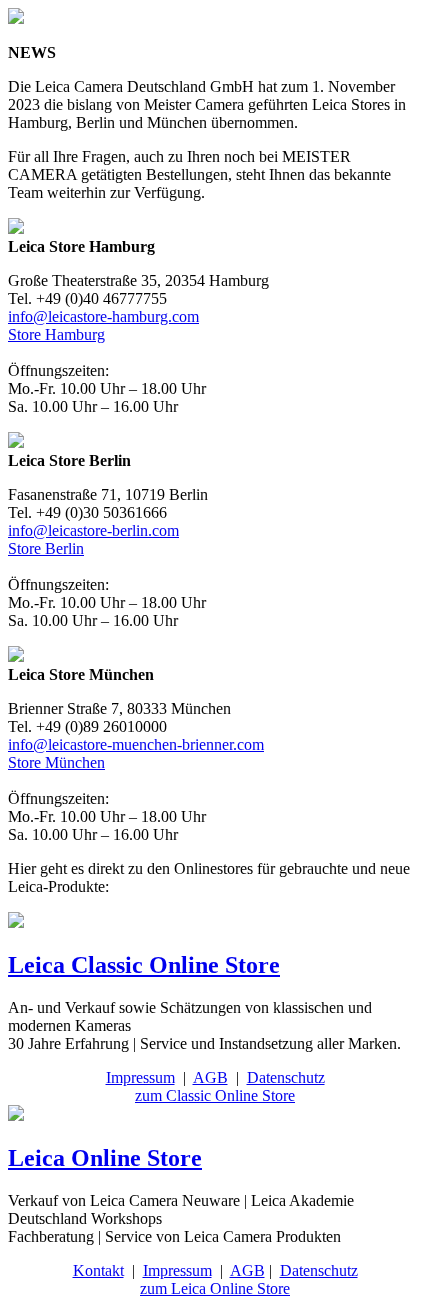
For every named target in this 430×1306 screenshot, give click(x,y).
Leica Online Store (105, 1158)
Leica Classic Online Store (144, 965)
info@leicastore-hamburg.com (103, 316)
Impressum (140, 1077)
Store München (56, 762)
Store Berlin (46, 548)
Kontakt (98, 1270)
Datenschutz (286, 1077)
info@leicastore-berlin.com (93, 530)
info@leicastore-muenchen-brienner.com (136, 744)
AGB (210, 1077)
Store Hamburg (56, 334)
